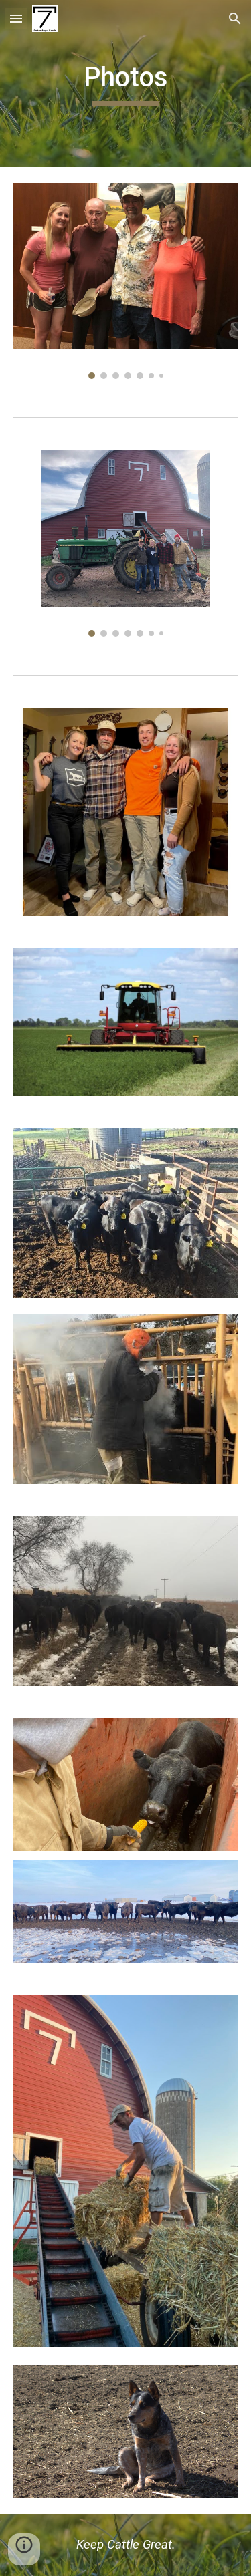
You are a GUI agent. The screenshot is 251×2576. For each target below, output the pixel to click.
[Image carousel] (126, 281)
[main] (126, 84)
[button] (16, 18)
